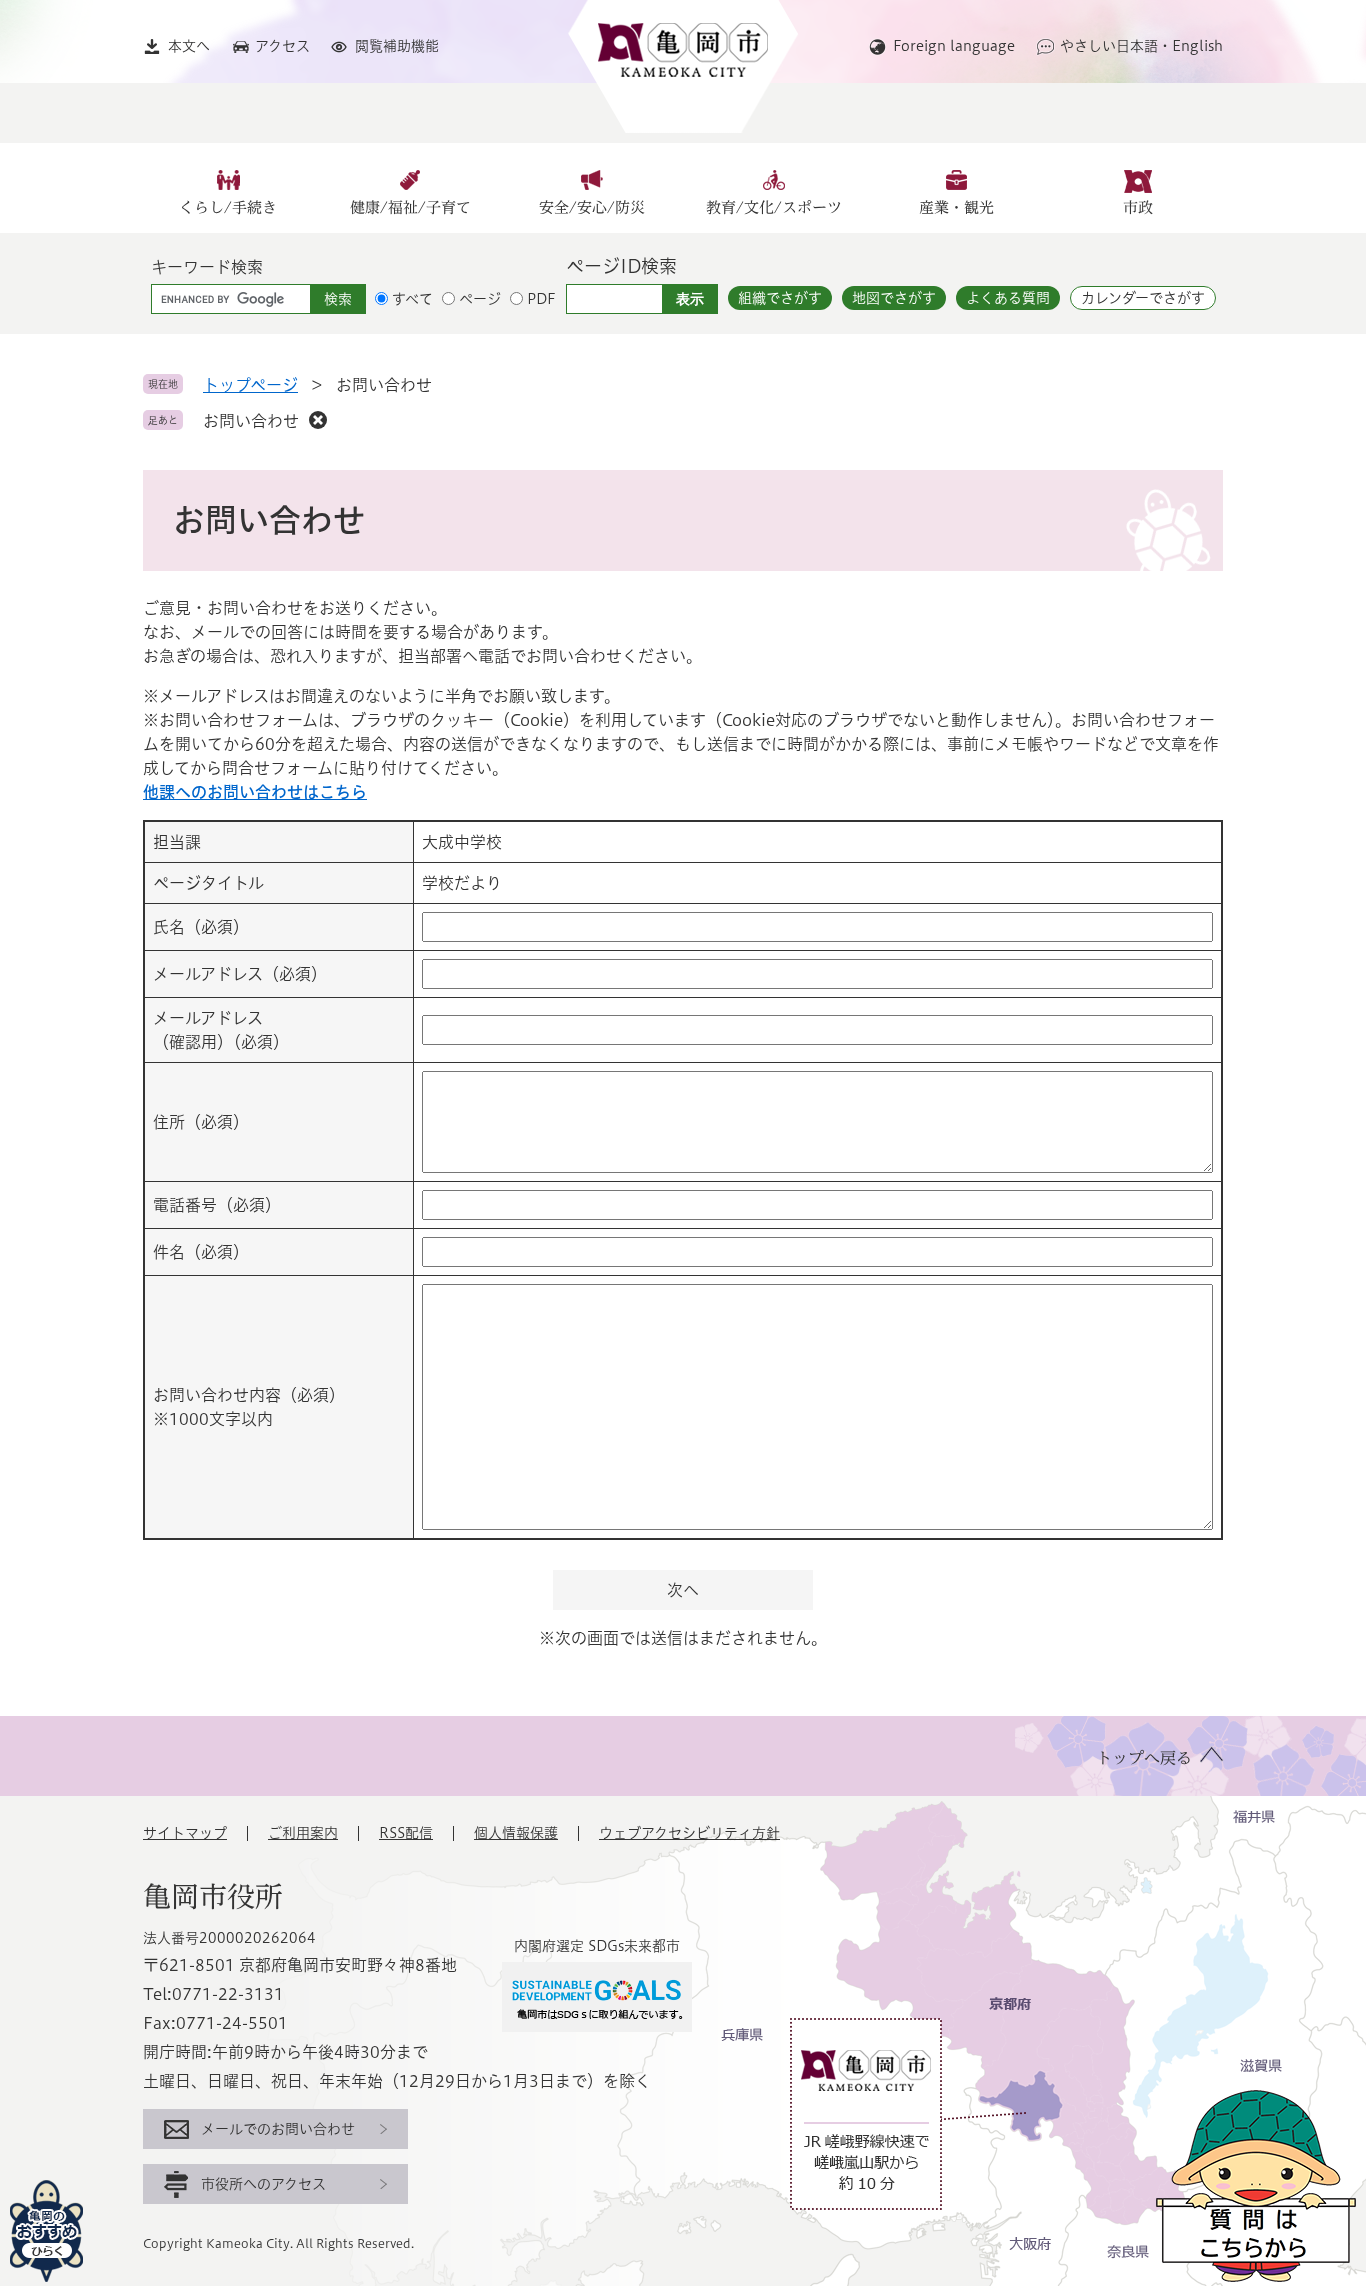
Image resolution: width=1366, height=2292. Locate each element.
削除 (318, 420)
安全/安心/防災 (592, 207)
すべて (412, 299)
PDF (541, 299)
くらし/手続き (228, 207)
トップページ (250, 385)
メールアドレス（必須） (240, 974)
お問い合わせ (251, 421)
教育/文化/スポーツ (774, 207)
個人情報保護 (516, 1833)
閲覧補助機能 (397, 46)
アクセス (282, 46)
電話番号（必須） (217, 1205)
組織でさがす (780, 298)
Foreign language (954, 46)
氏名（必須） (201, 927)
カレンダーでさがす (1143, 298)
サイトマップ (185, 1833)
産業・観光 (956, 207)
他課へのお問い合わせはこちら (255, 792)
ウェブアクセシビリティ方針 (689, 1833)
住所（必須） (201, 1122)
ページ (480, 299)
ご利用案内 (303, 1833)
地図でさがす (894, 298)
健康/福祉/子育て (410, 207)
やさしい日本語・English (1141, 46)
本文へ (189, 46)
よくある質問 (1008, 298)
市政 (1138, 207)
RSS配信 (406, 1833)
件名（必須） (201, 1252)
